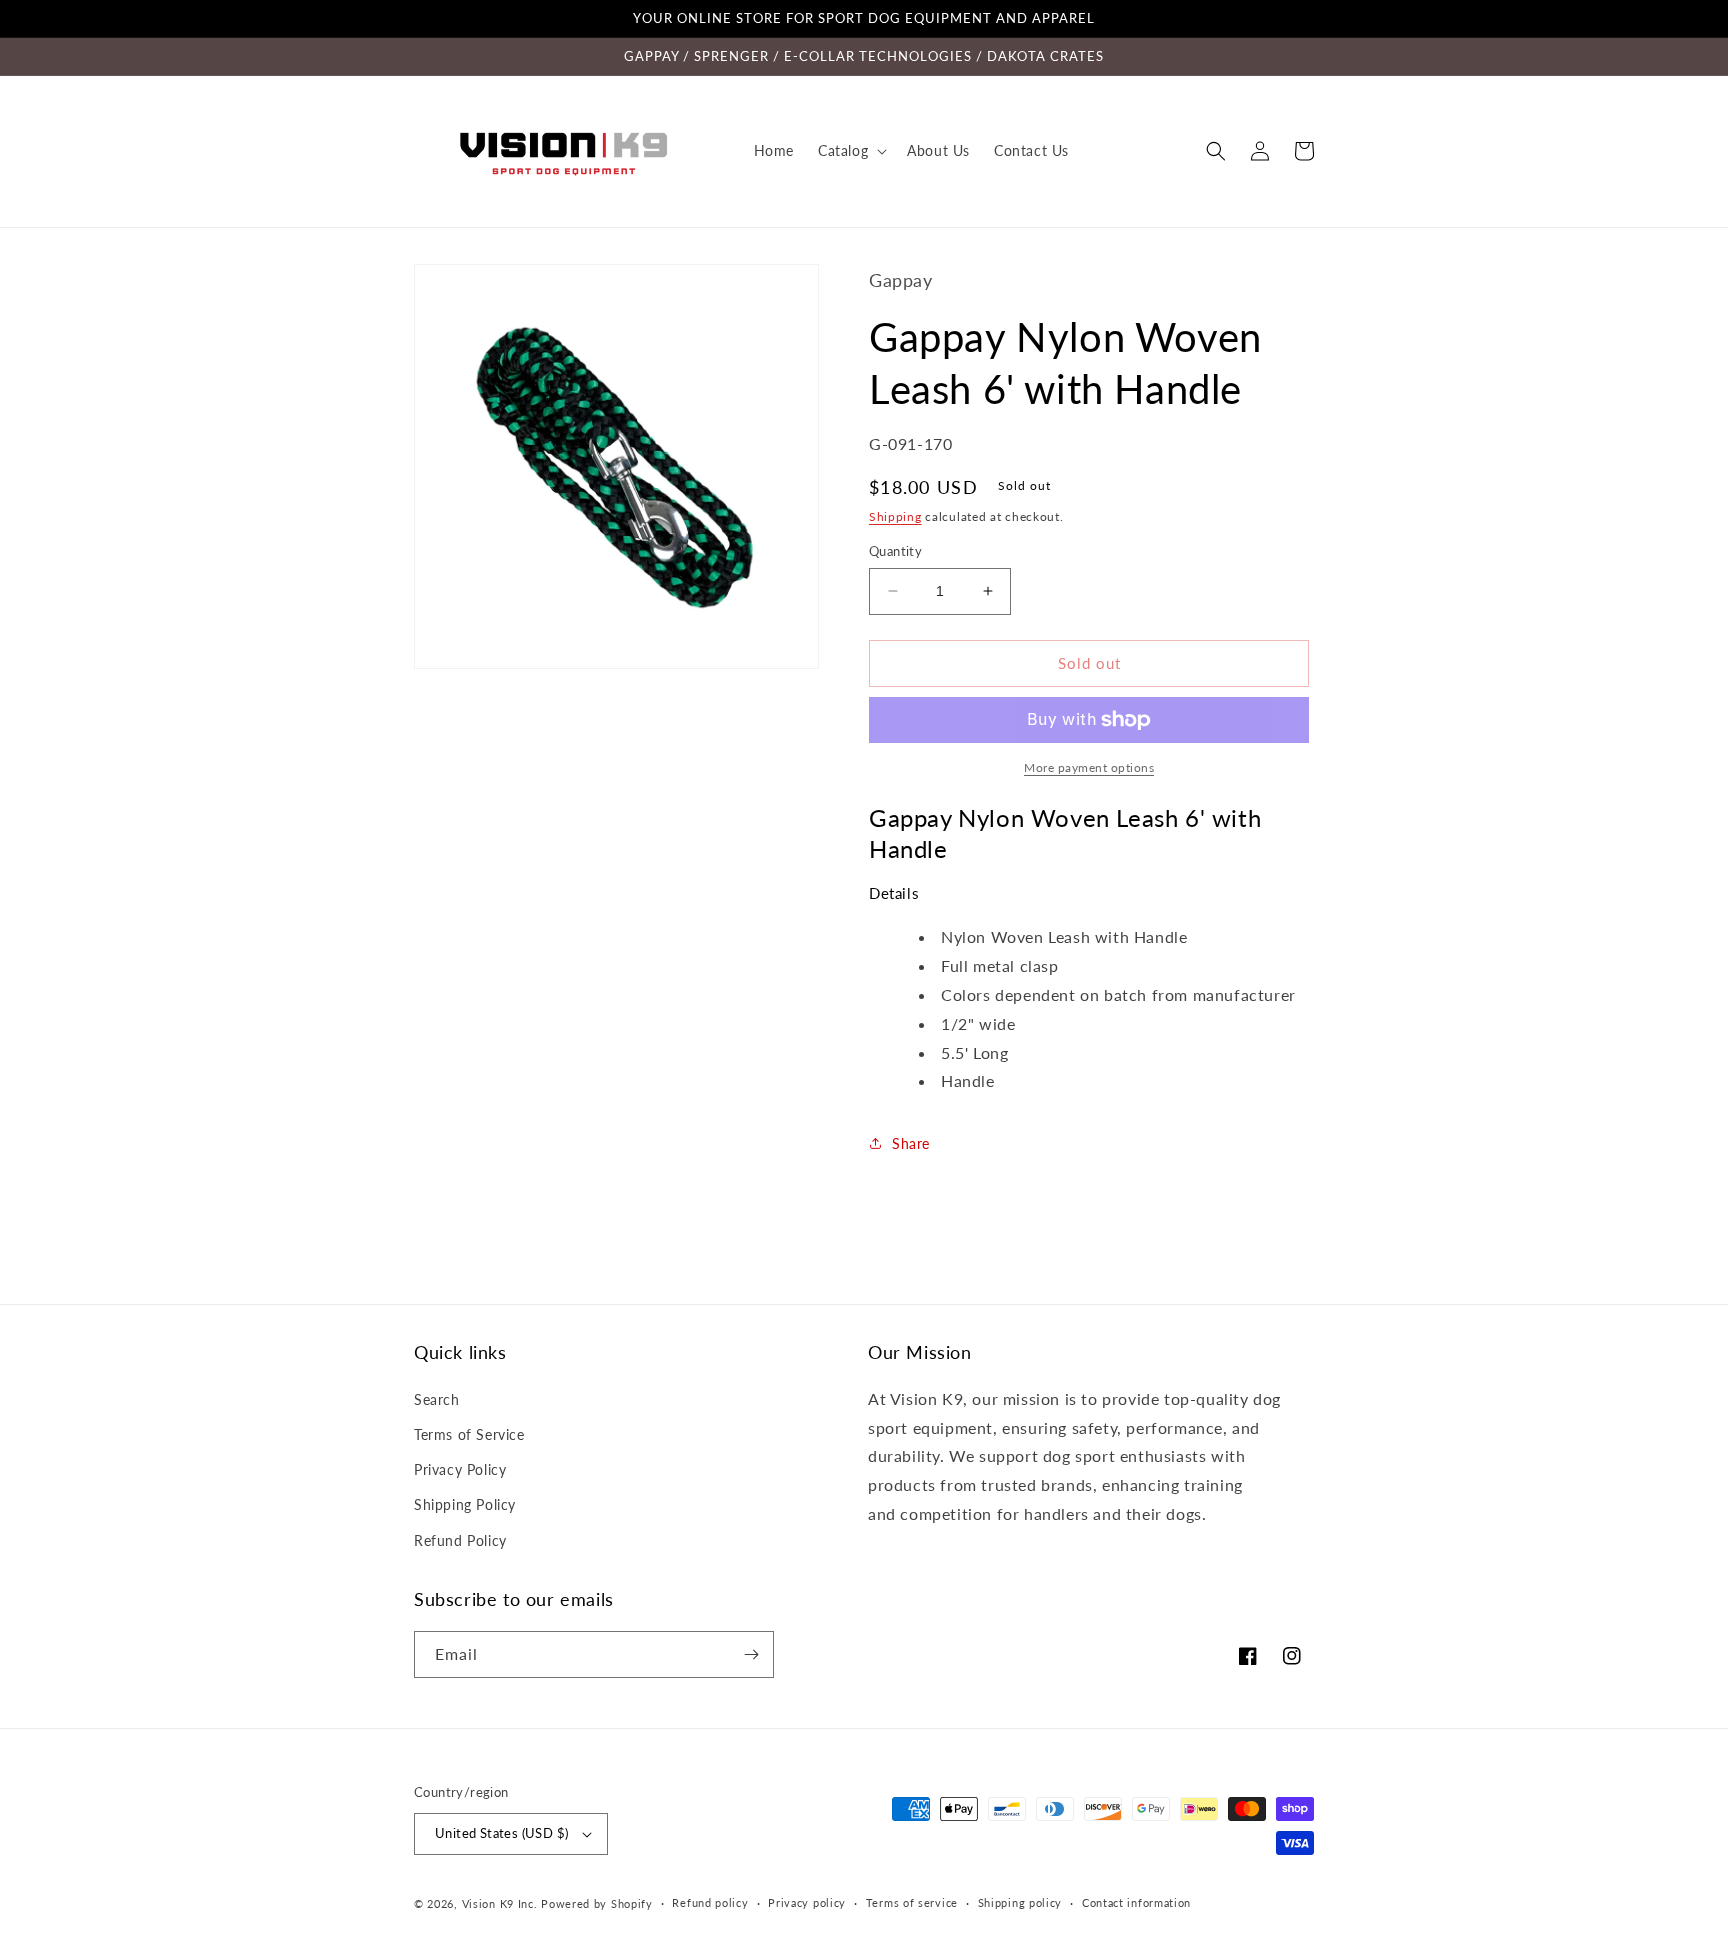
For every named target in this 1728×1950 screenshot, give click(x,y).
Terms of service (912, 1902)
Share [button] (911, 1143)
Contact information (1136, 1902)
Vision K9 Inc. (500, 1903)
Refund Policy (460, 1540)
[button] (850, 151)
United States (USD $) (501, 1833)
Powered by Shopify (597, 1903)
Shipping (895, 516)
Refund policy (710, 1902)
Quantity (895, 551)
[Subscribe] (751, 1654)
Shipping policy (1020, 1902)
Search (437, 1399)
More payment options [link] (1089, 767)
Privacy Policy (460, 1469)
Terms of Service (469, 1434)
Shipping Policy (465, 1504)
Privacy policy (807, 1902)
